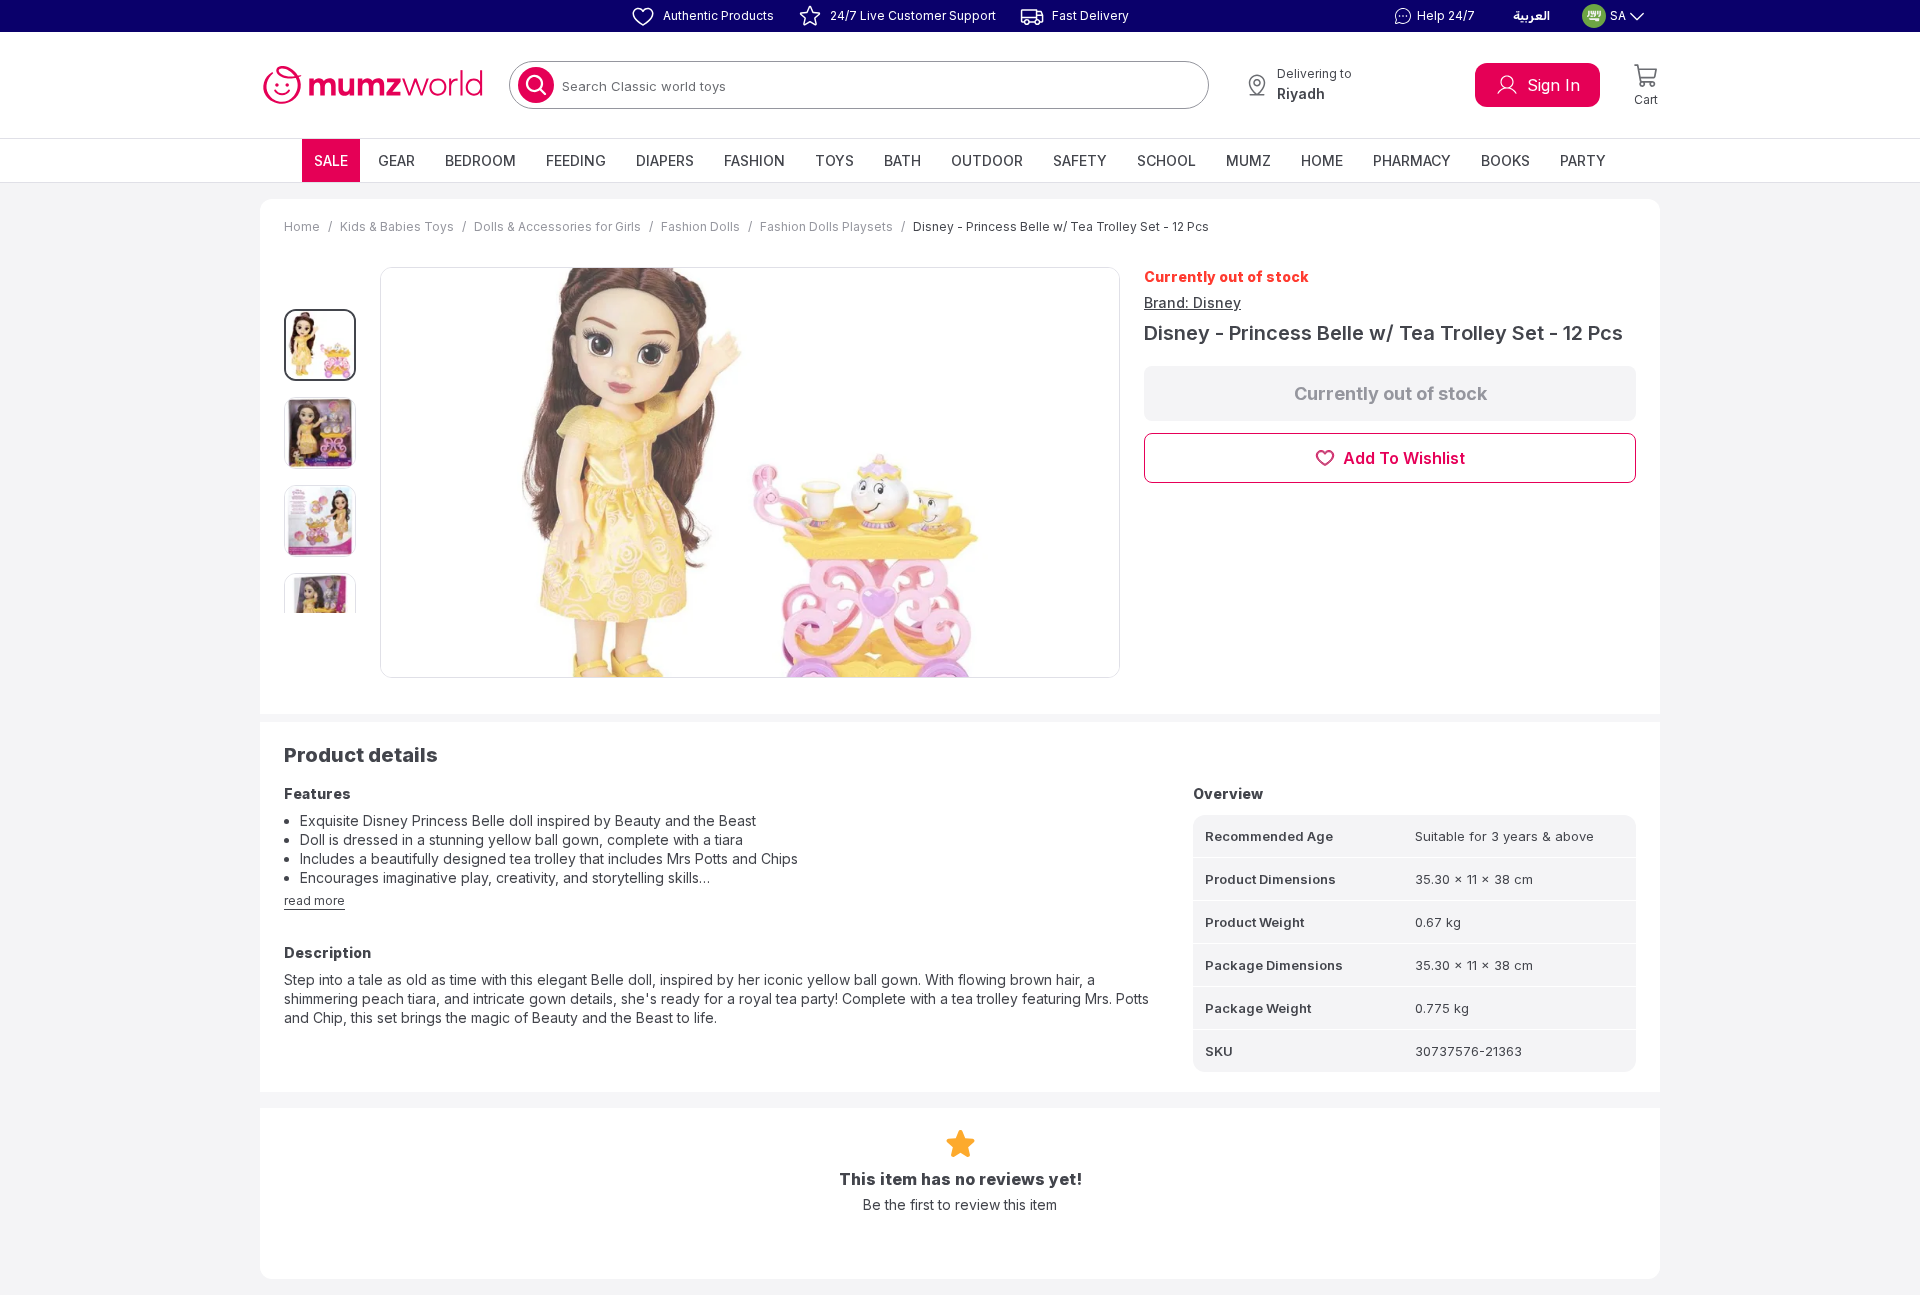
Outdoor (987, 160)
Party (1583, 160)
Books (1505, 160)
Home (1322, 160)
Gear (396, 160)
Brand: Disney (1192, 302)
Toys (834, 160)
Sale (331, 160)
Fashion (754, 160)
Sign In (1553, 85)
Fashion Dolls (700, 226)
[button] (1432, 16)
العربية (1531, 16)
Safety (1080, 160)
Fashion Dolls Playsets (826, 226)
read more (314, 900)
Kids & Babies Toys (397, 226)
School (1166, 160)
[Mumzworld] (372, 85)
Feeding (576, 160)
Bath (902, 160)
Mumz (1248, 160)
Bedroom (480, 160)
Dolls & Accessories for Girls (557, 226)
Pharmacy (1412, 160)
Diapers (665, 160)
